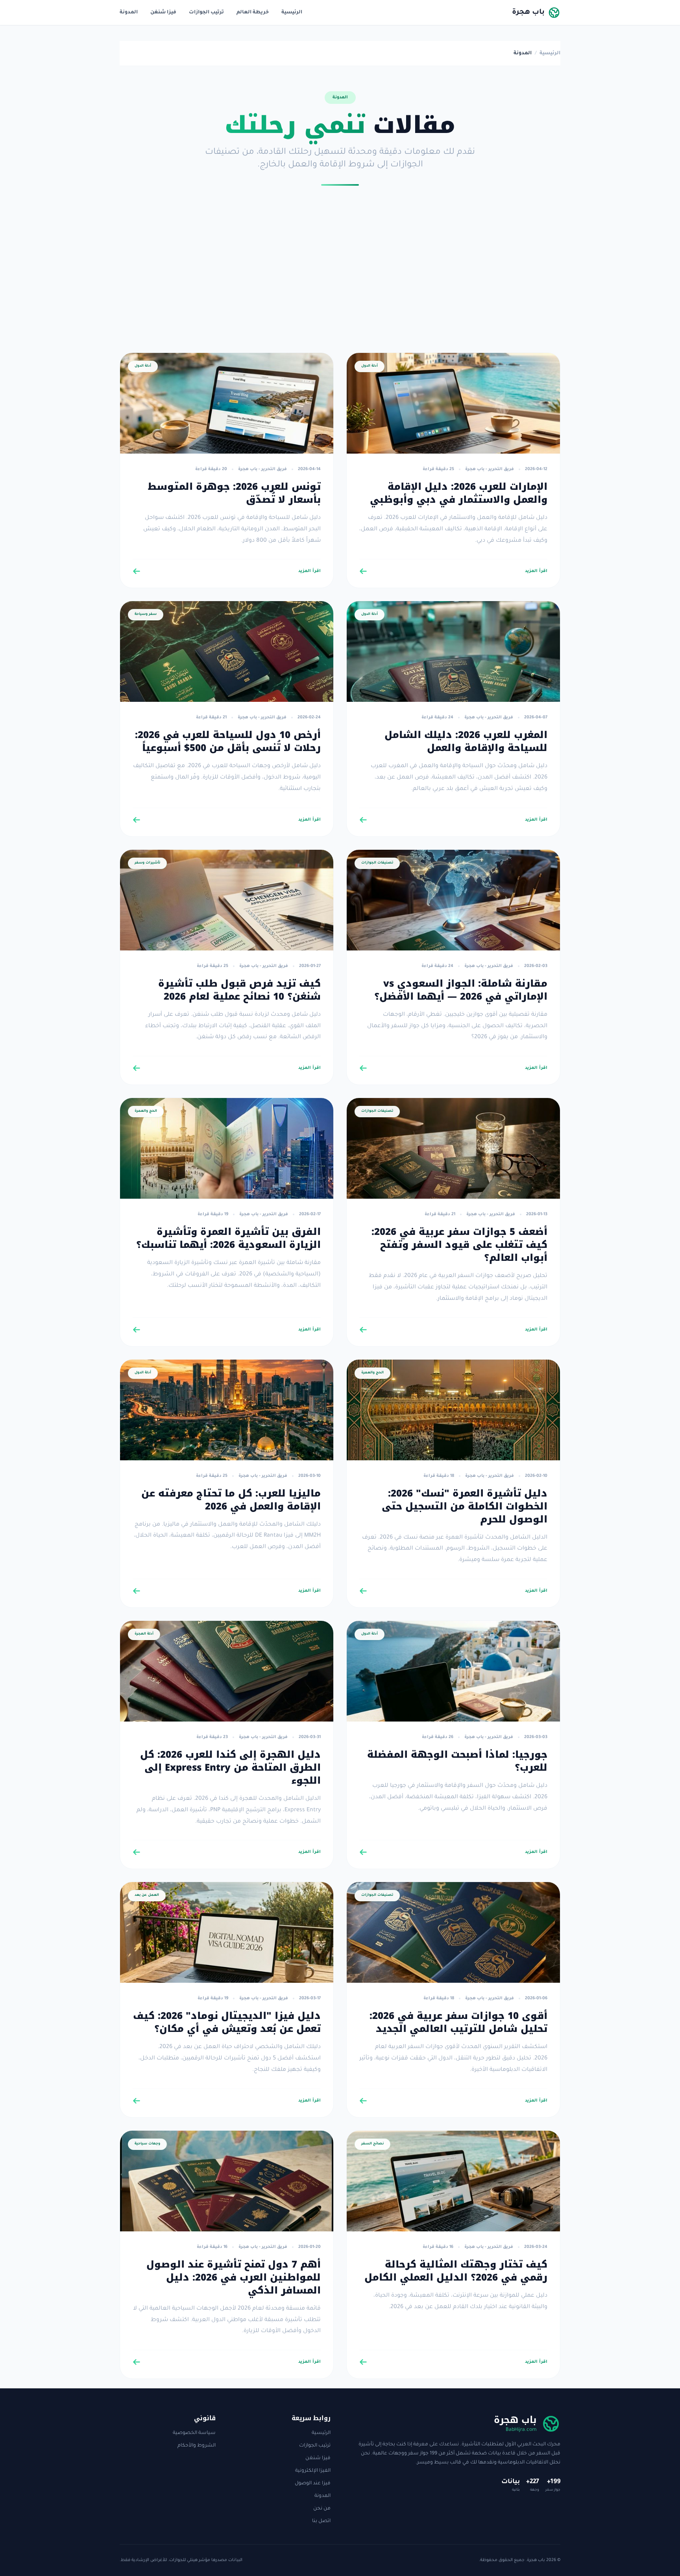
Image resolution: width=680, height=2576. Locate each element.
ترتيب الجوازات (206, 13)
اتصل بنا (321, 2521)
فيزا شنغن (163, 13)
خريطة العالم (253, 13)
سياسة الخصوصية (194, 2433)
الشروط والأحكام (197, 2446)
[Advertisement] (340, 272)
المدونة (129, 13)
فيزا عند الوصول (313, 2484)
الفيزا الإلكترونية (313, 2471)
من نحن (322, 2509)
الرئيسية (292, 13)
